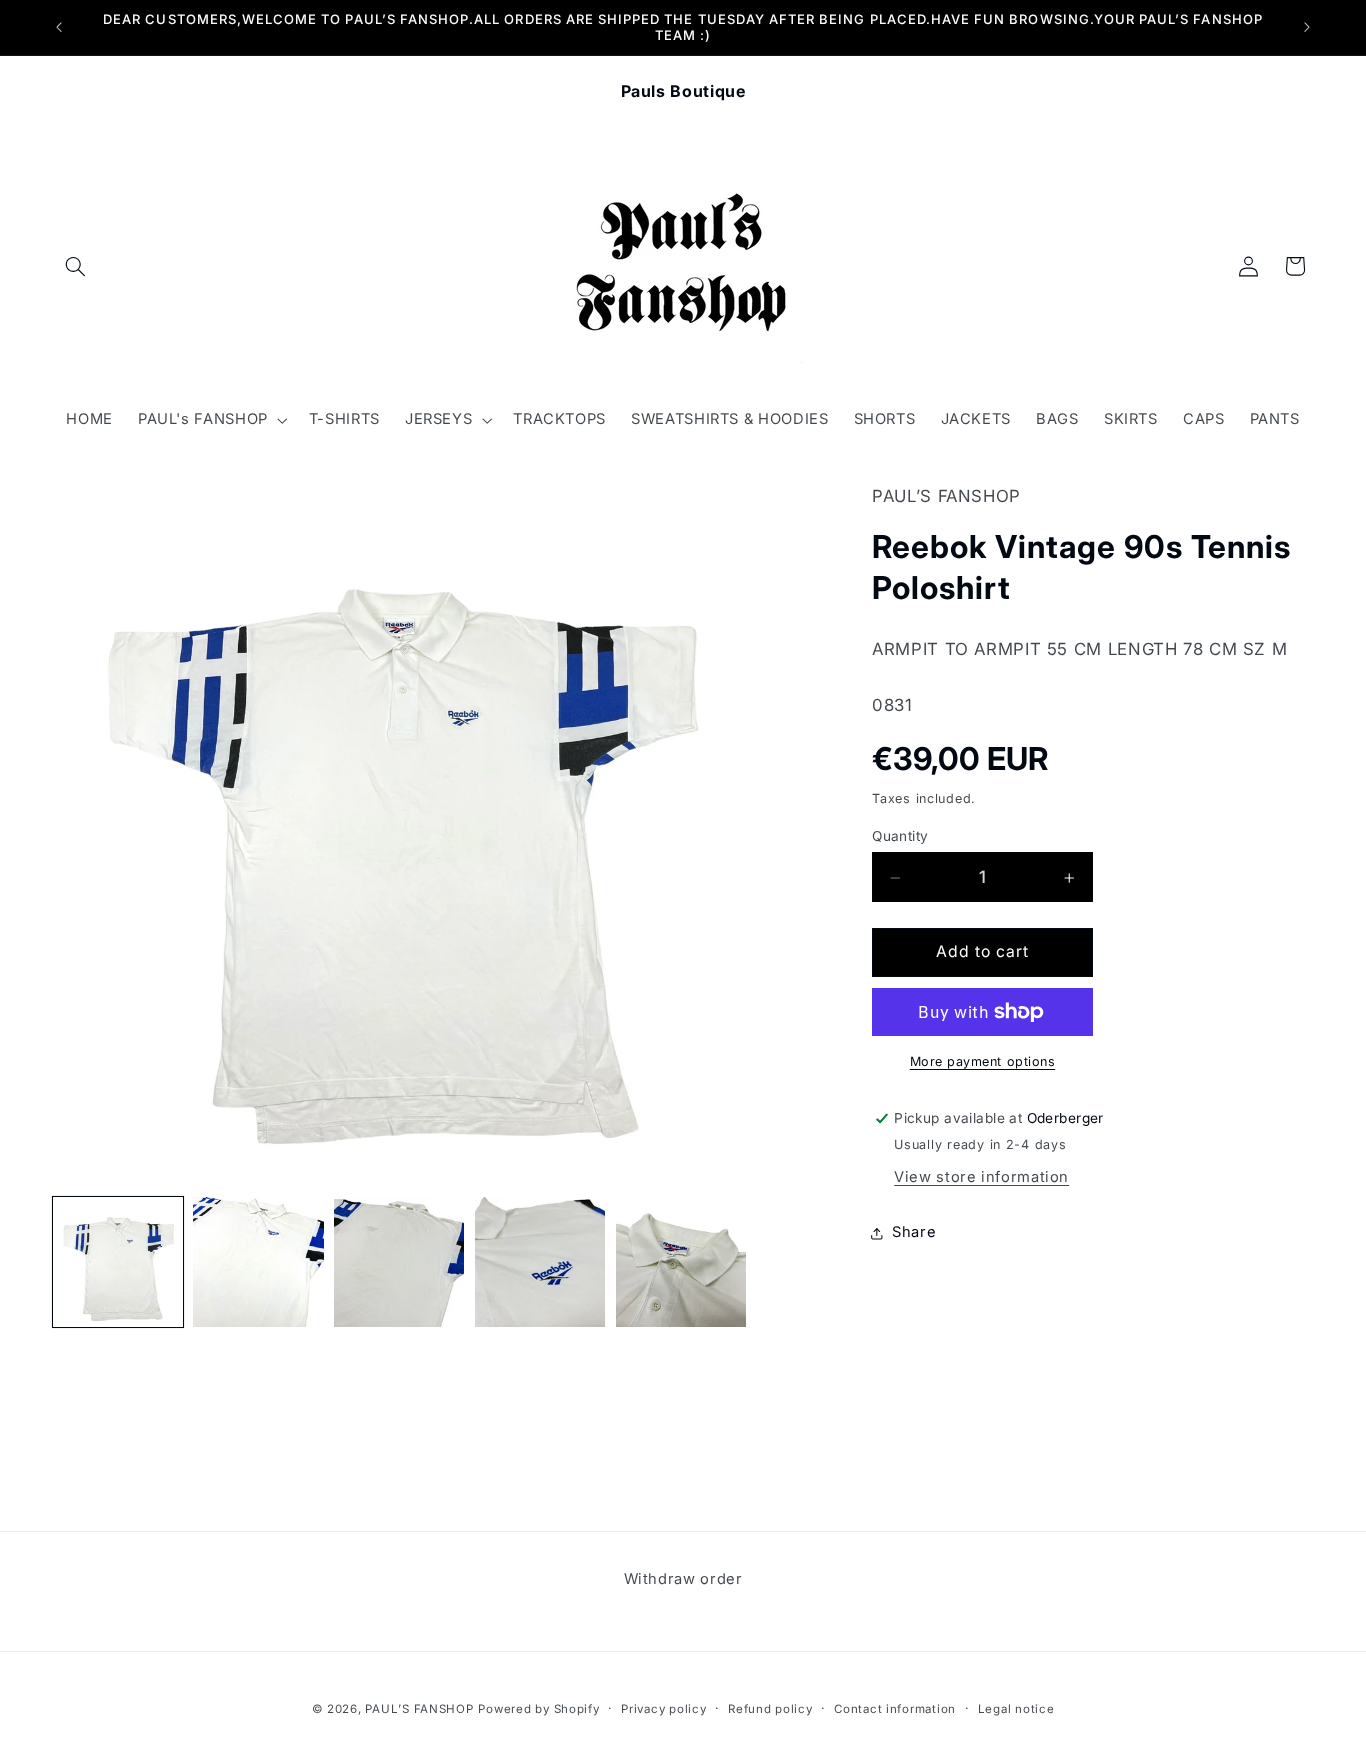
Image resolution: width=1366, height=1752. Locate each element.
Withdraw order (683, 1579)
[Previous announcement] (59, 27)
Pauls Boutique (683, 91)
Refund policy (770, 1709)
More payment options (983, 1061)
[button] (76, 266)
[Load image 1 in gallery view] (118, 1262)
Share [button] (914, 1233)
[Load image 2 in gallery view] (258, 1262)
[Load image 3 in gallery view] (399, 1262)
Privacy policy (663, 1709)
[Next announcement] (1307, 27)
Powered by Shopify (538, 1709)
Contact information (895, 1709)
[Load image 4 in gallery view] (540, 1262)
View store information (981, 1177)
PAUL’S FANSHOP (419, 1709)
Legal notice (1016, 1709)
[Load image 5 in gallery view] (681, 1262)
